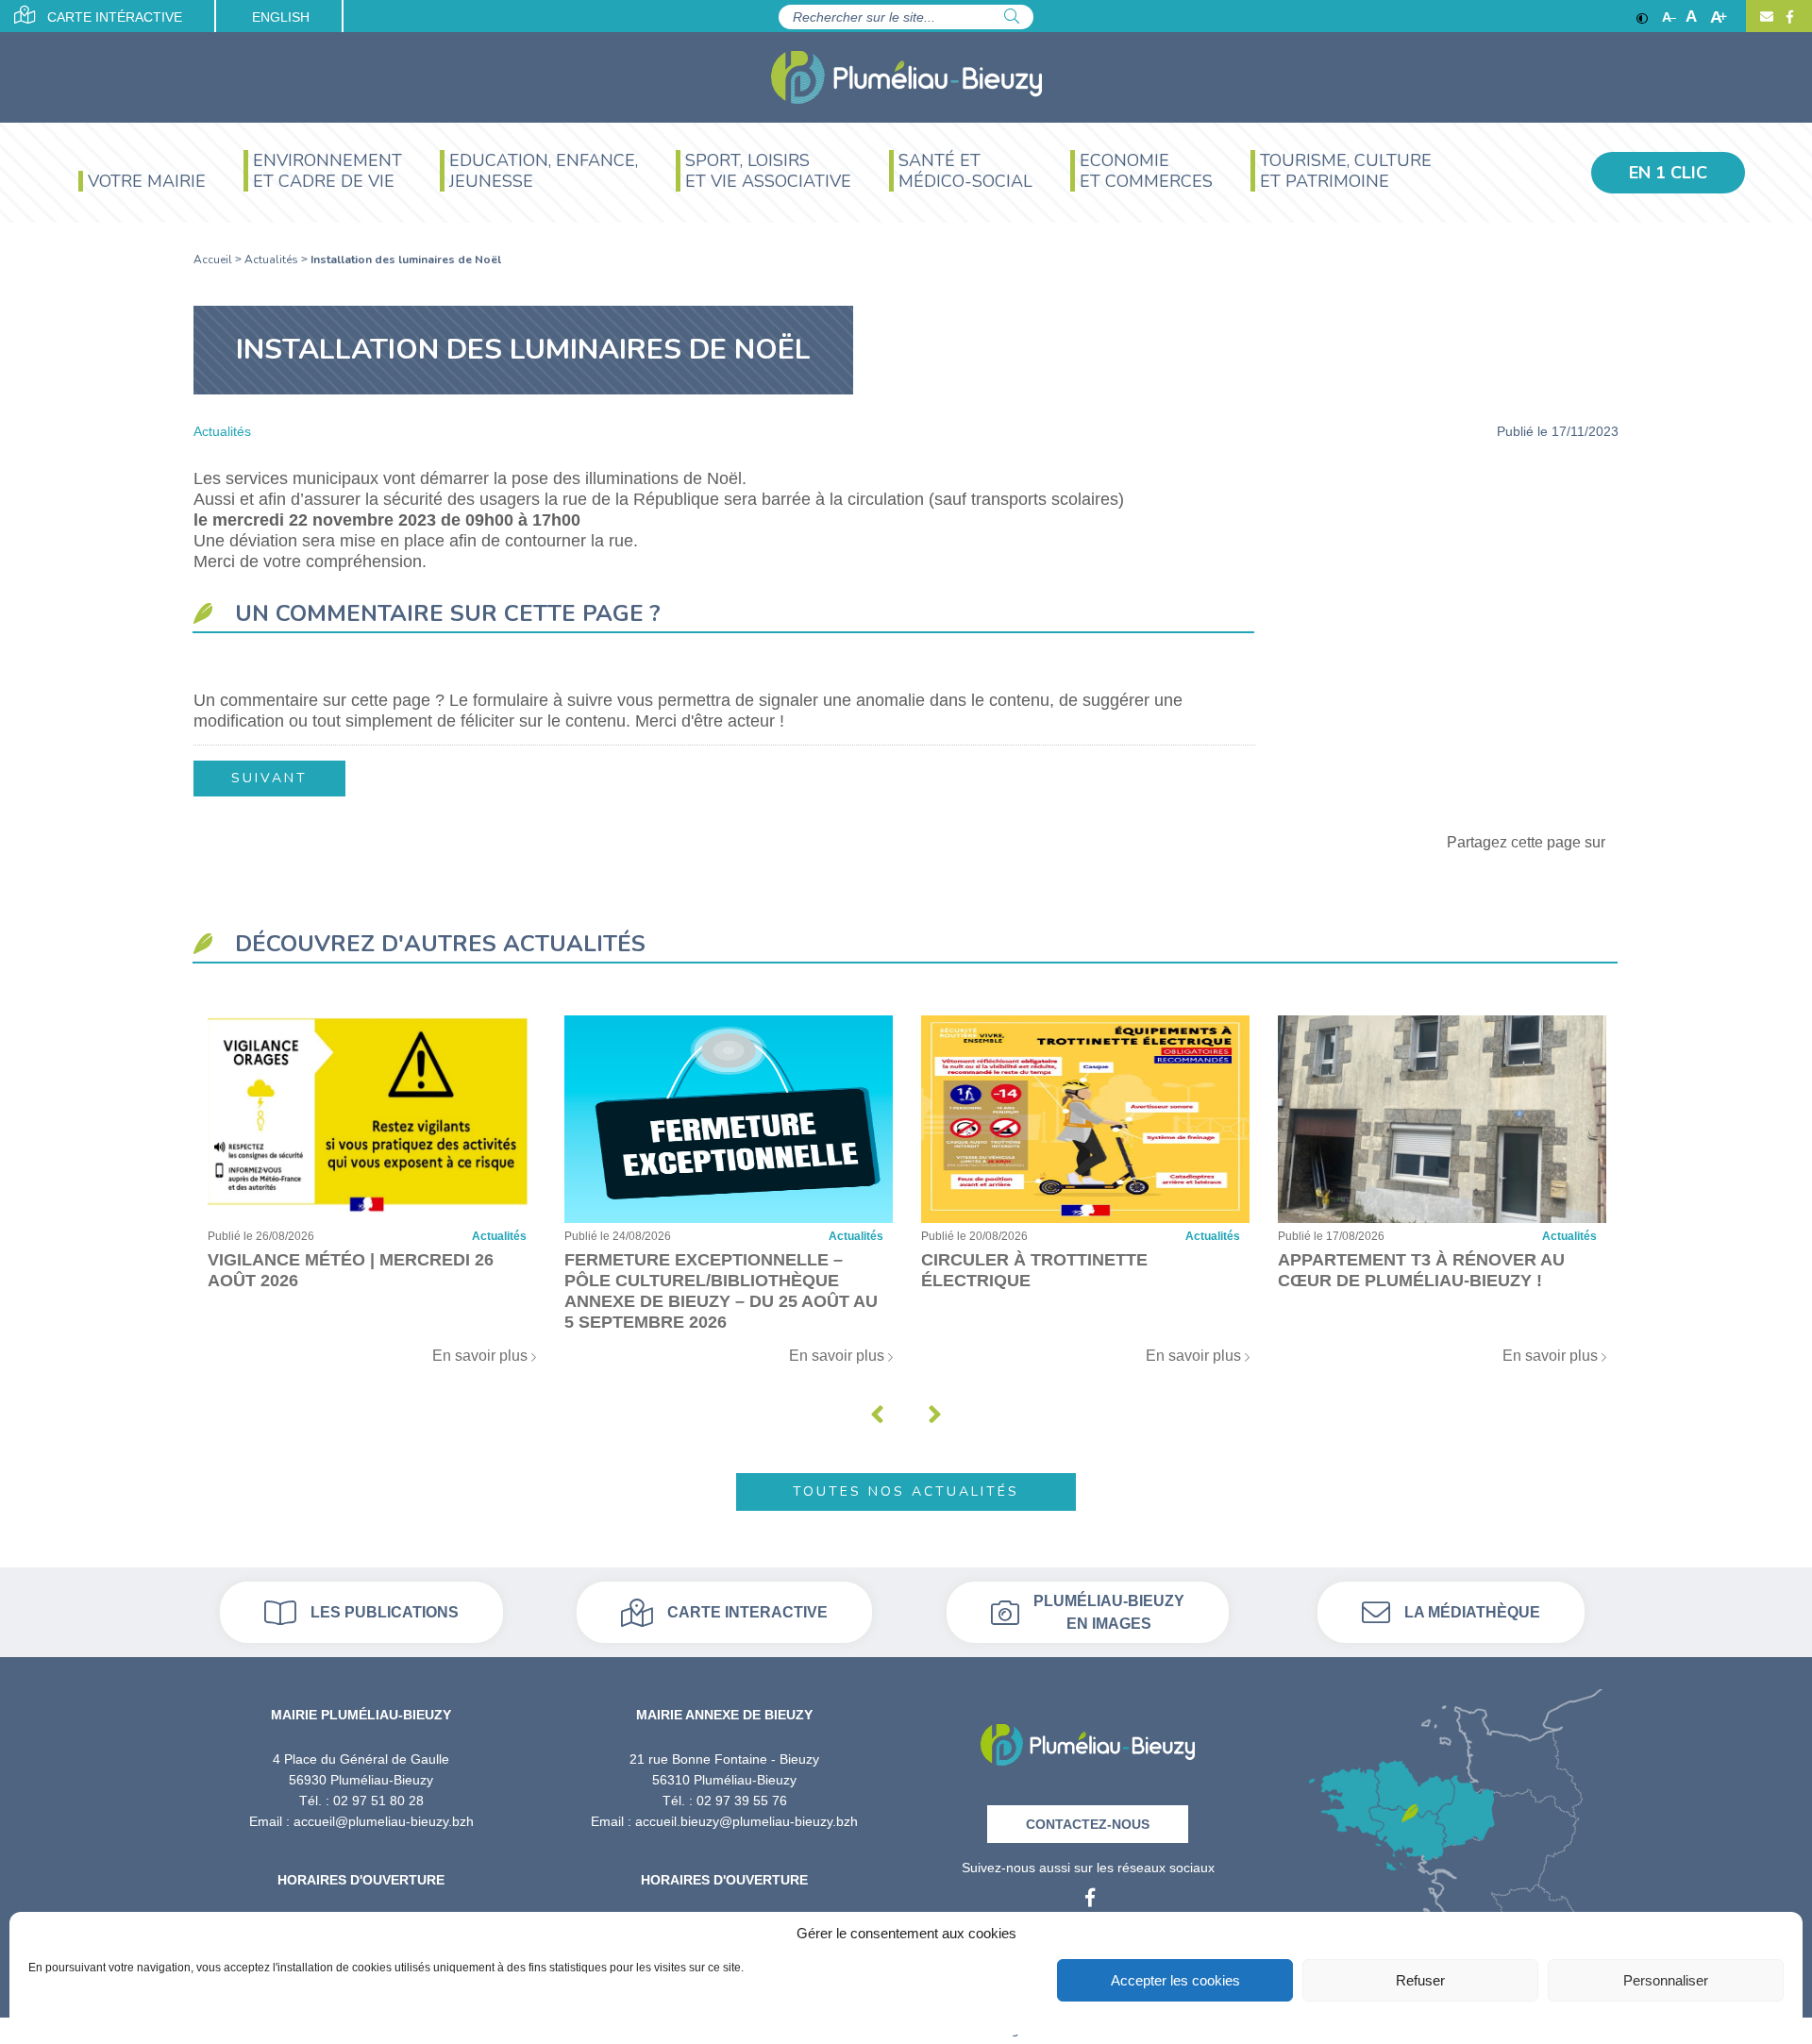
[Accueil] (906, 77)
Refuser (1420, 1980)
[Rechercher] (1012, 17)
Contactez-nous (1088, 1824)
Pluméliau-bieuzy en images (1109, 1612)
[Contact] (1767, 17)
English (281, 17)
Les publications (385, 1612)
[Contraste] (1642, 17)
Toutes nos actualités (906, 1491)
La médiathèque (1472, 1612)
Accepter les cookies (1175, 1980)
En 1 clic (1668, 173)
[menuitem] (142, 184)
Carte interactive (747, 1612)
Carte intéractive (113, 17)
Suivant (269, 778)
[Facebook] (1787, 17)
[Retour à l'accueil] (1088, 1739)
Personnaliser (1666, 1980)
